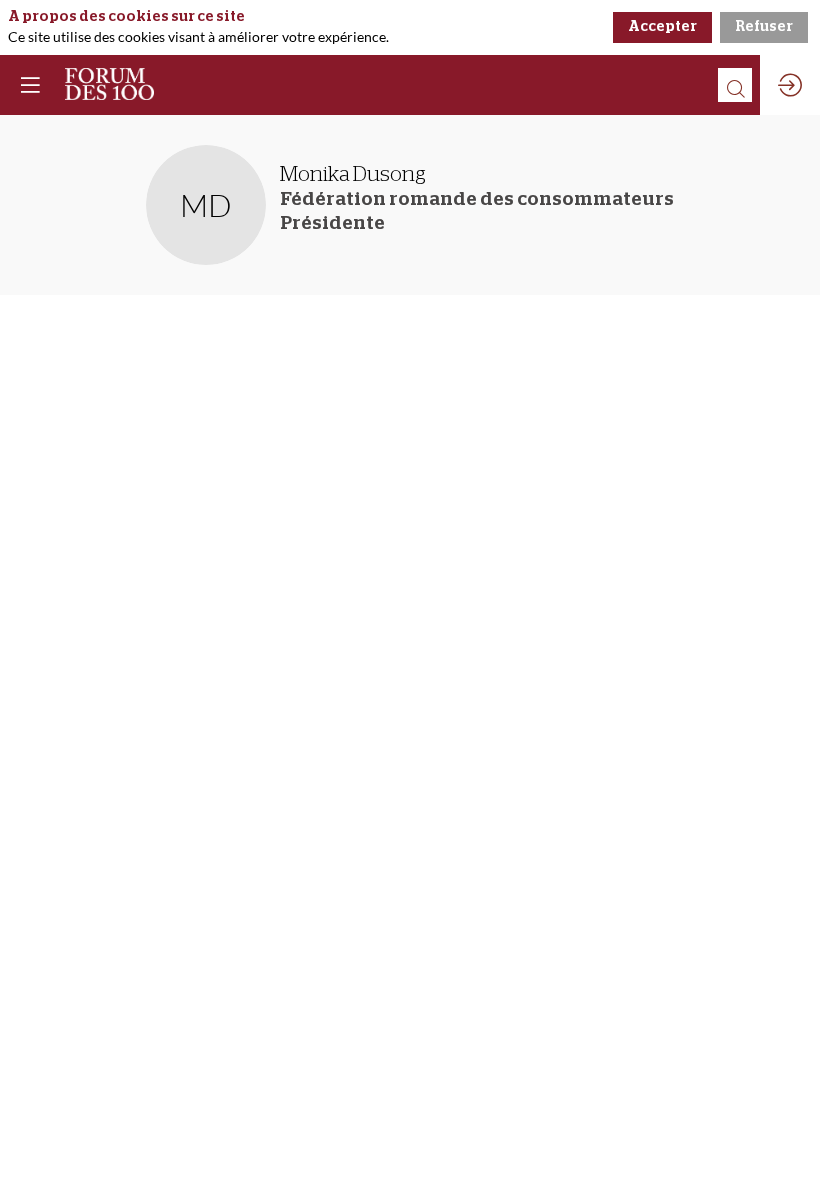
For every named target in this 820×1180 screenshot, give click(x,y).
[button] (30, 85)
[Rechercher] (735, 85)
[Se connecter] (790, 85)
